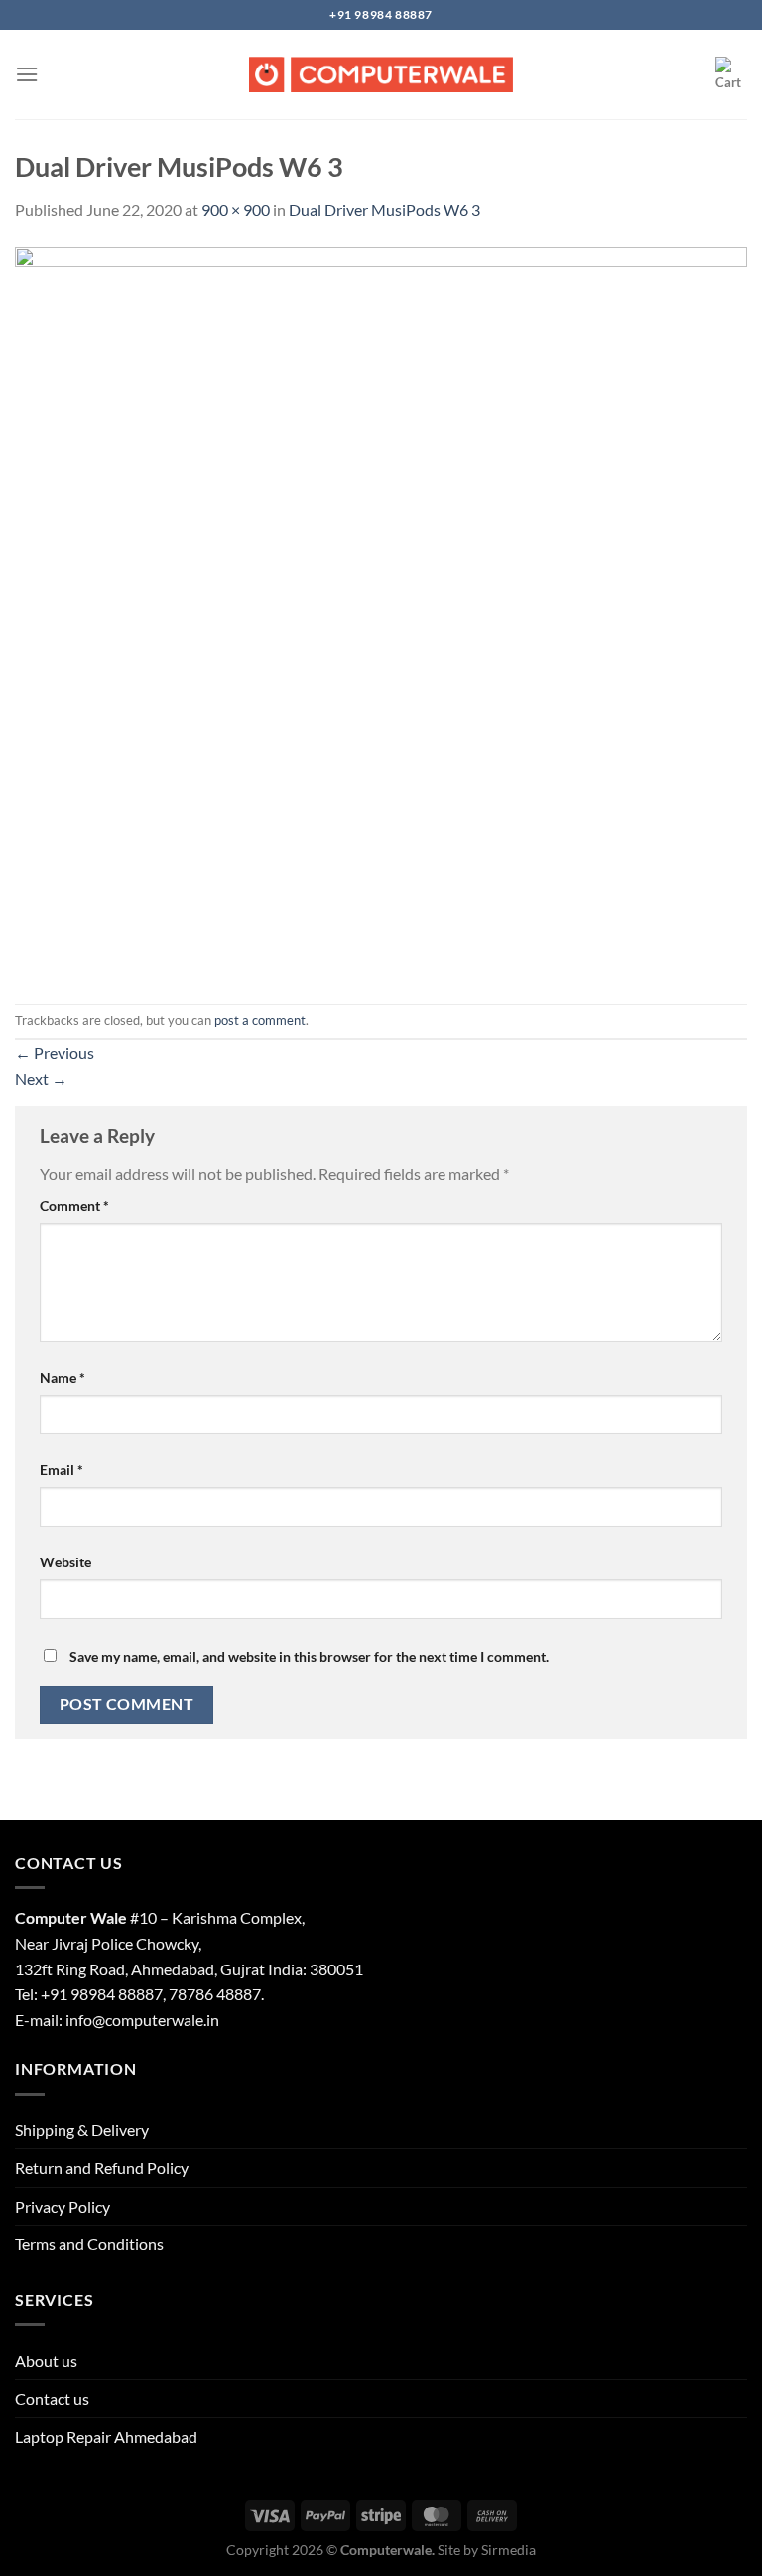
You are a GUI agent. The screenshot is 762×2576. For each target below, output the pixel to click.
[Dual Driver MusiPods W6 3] (381, 611)
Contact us (52, 2399)
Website (65, 1562)
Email (62, 1470)
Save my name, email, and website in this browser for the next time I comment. (309, 1656)
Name (63, 1377)
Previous (55, 1053)
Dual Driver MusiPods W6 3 (384, 210)
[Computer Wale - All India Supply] (381, 74)
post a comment (260, 1020)
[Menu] (27, 74)
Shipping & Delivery (82, 2130)
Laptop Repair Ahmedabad (106, 2437)
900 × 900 (236, 210)
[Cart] (731, 74)
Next (41, 1079)
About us (46, 2360)
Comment (74, 1206)
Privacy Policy (63, 2206)
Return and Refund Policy (102, 2168)
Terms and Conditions (89, 2244)
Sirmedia (508, 2550)
